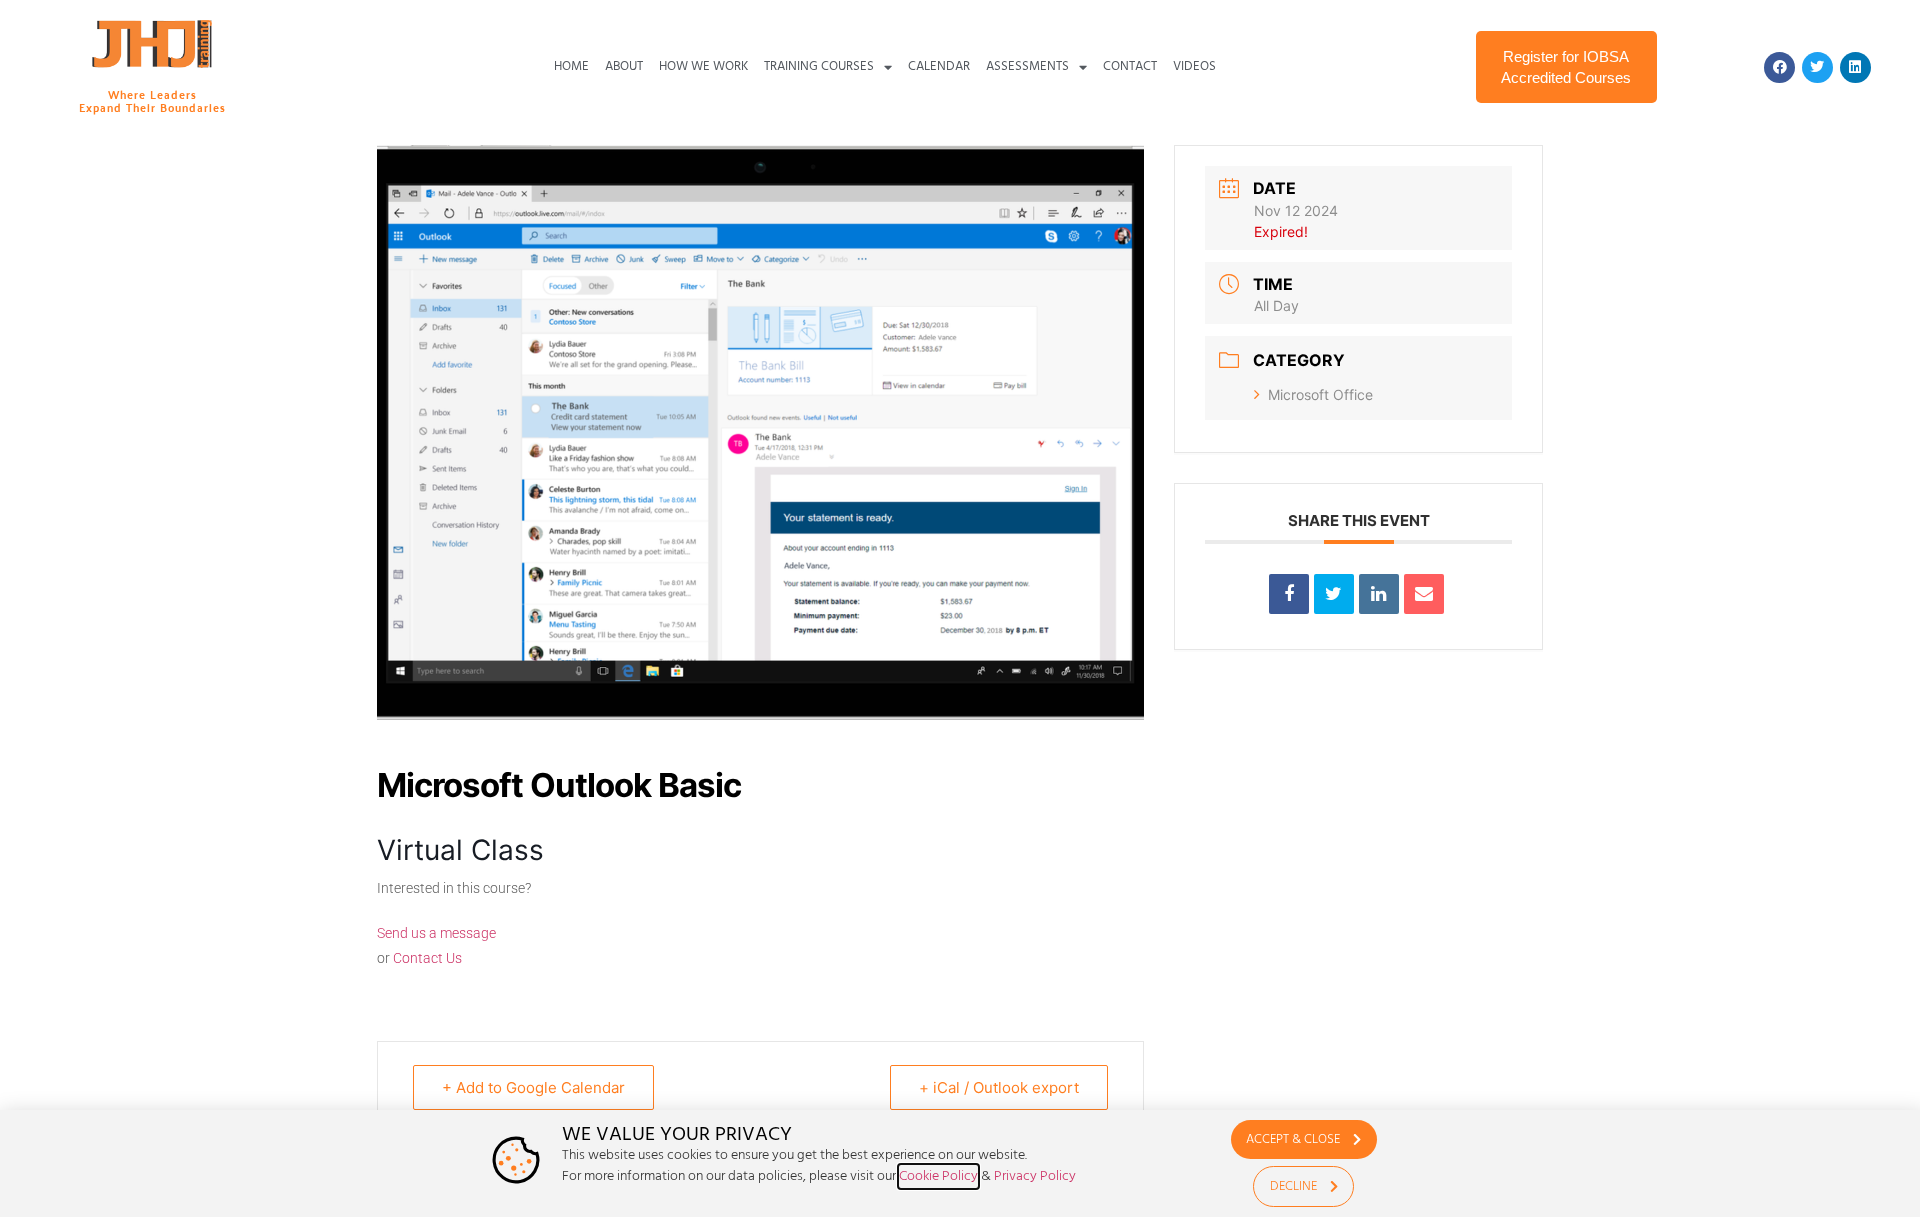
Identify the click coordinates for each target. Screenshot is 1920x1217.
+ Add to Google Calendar (533, 1087)
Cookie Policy (938, 1176)
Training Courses (819, 66)
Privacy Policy (1035, 1176)
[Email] (1424, 594)
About (624, 66)
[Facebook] (1779, 67)
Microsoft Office (1320, 394)
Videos (1194, 66)
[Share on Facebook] (1289, 594)
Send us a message (436, 933)
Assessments (1027, 66)
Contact (1130, 66)
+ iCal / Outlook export (999, 1087)
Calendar (939, 66)
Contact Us (427, 958)
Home (571, 66)
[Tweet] (1334, 594)
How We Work (703, 66)
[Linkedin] (1855, 67)
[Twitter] (1817, 67)
